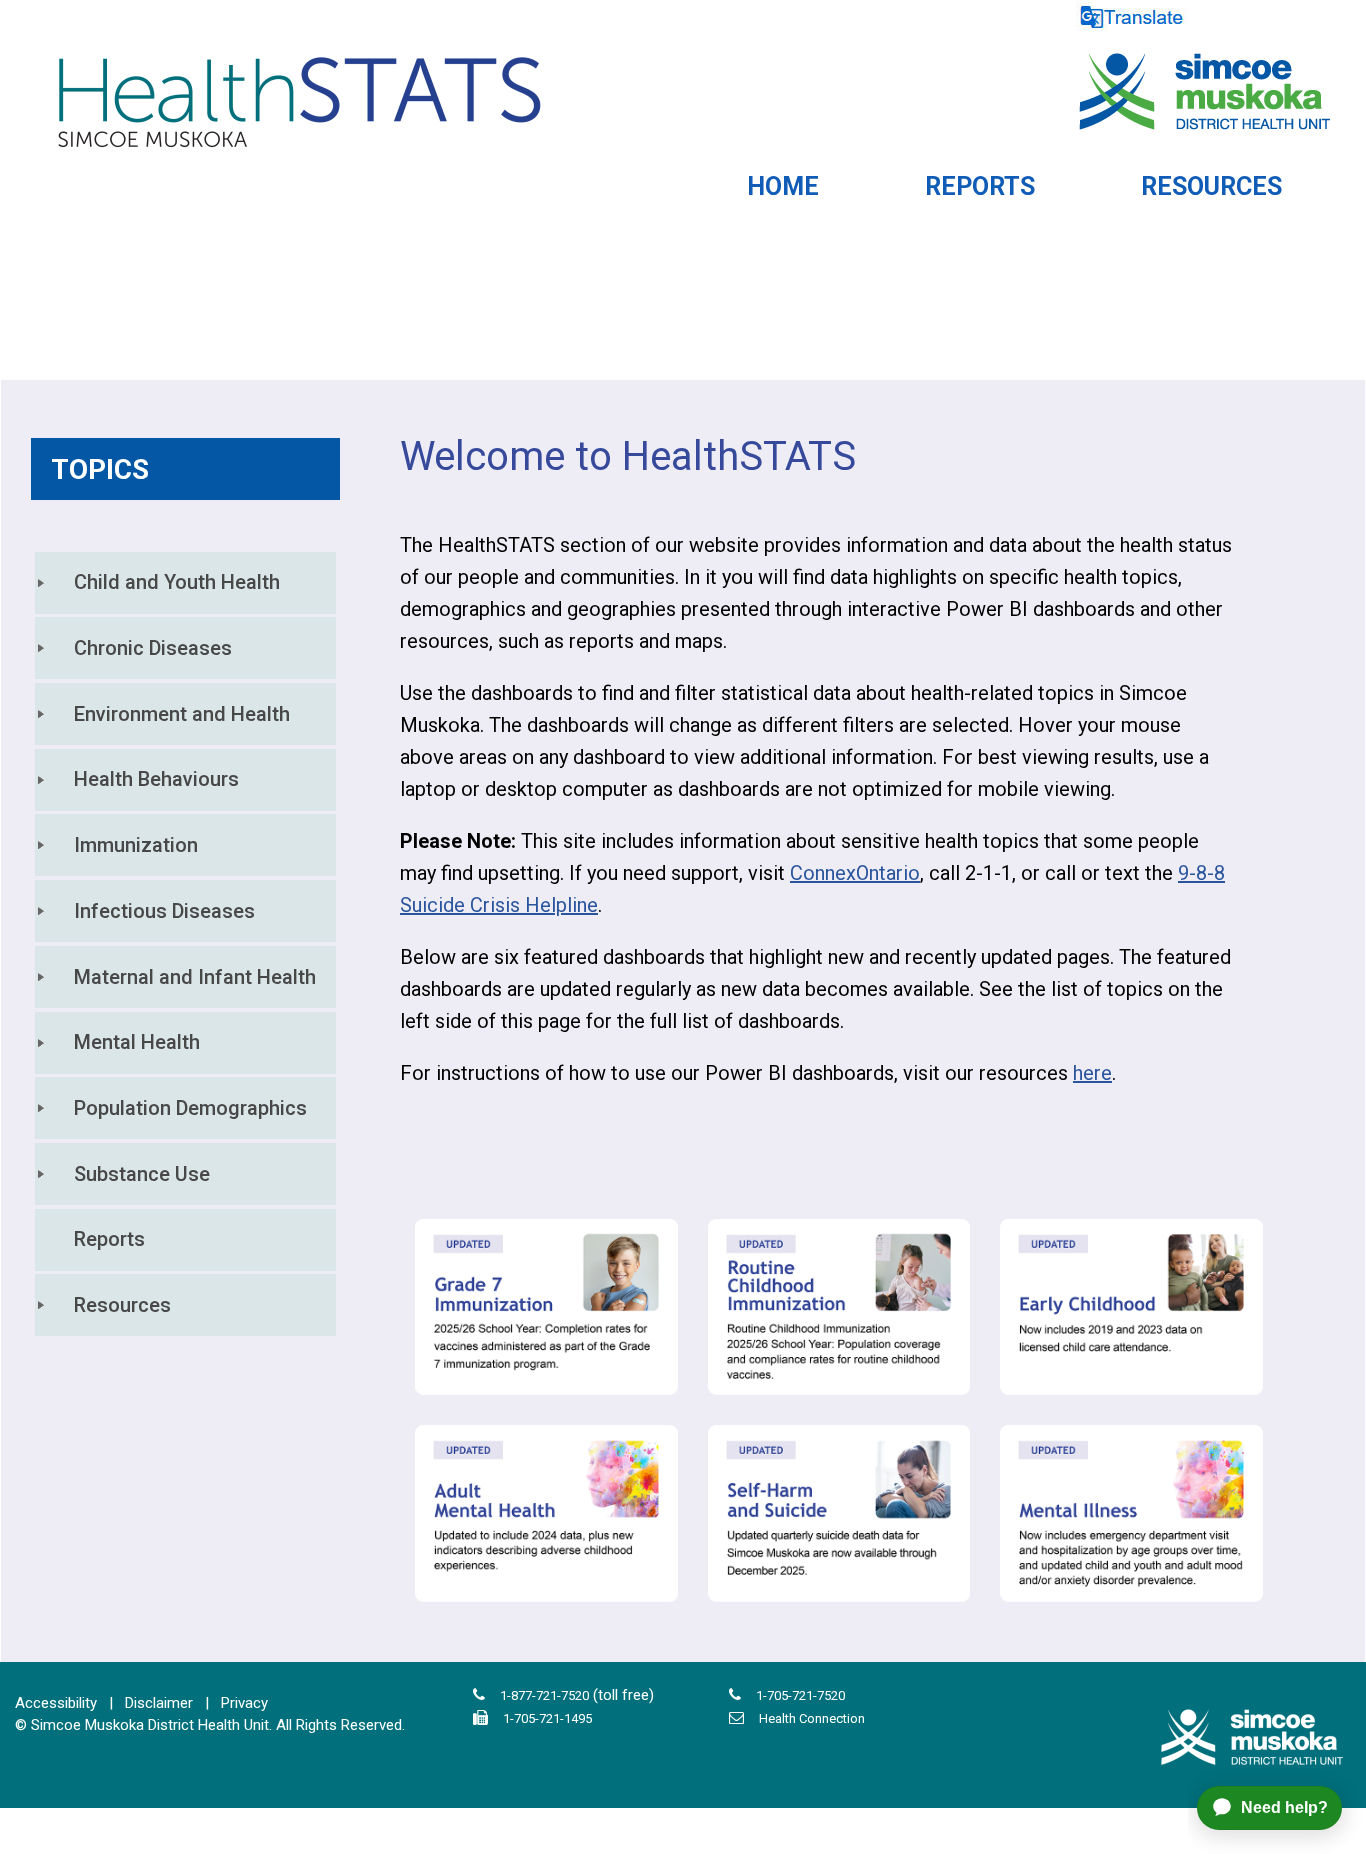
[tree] (185, 944)
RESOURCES (1211, 186)
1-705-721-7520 (800, 1695)
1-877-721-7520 (544, 1695)
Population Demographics (190, 1108)
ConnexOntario (855, 873)
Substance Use (142, 1174)
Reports (109, 1239)
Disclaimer (159, 1703)
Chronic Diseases (153, 648)
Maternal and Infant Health (195, 977)
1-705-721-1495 (547, 1718)
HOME (783, 186)
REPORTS (980, 186)
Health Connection (812, 1718)
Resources (122, 1305)
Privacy (244, 1703)
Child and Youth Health (177, 582)
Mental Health (137, 1042)
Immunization (136, 845)
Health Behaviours (156, 779)
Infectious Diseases (164, 911)
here (1092, 1073)
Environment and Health (182, 714)
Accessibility (56, 1703)
